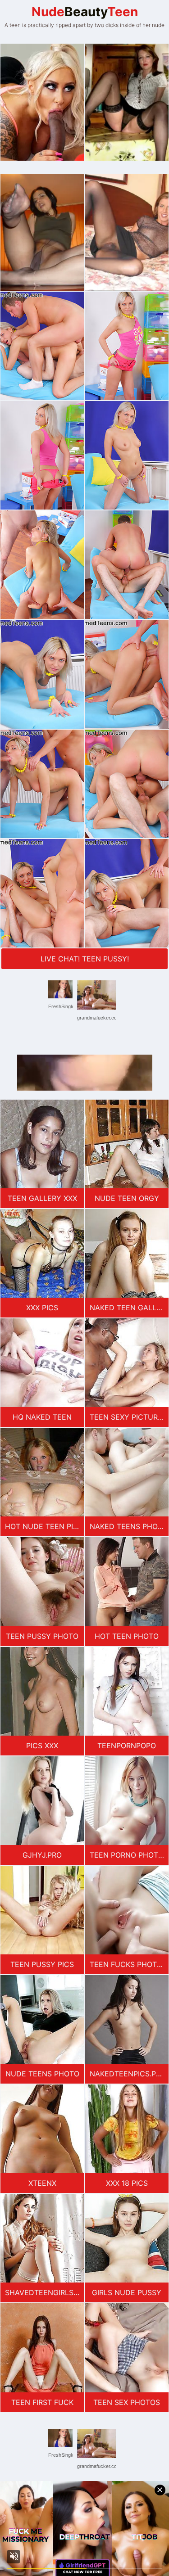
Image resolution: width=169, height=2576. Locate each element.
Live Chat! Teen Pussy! (85, 959)
